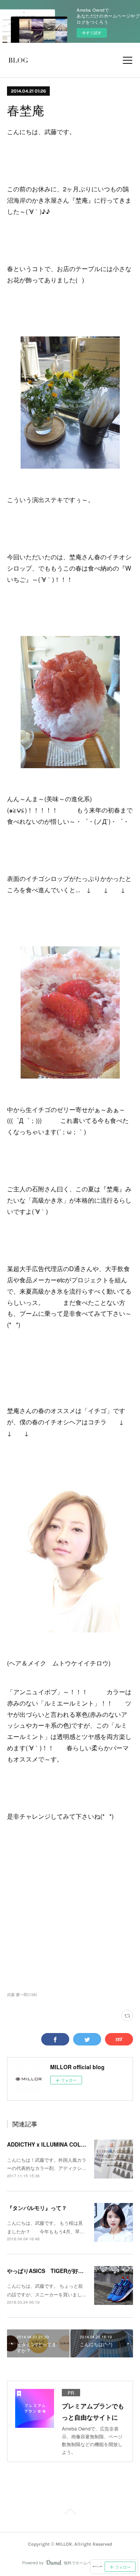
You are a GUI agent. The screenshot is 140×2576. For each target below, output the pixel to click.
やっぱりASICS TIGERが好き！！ (51, 2271)
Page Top (70, 2513)
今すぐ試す (92, 33)
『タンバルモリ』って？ (37, 2208)
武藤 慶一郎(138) (22, 1995)
